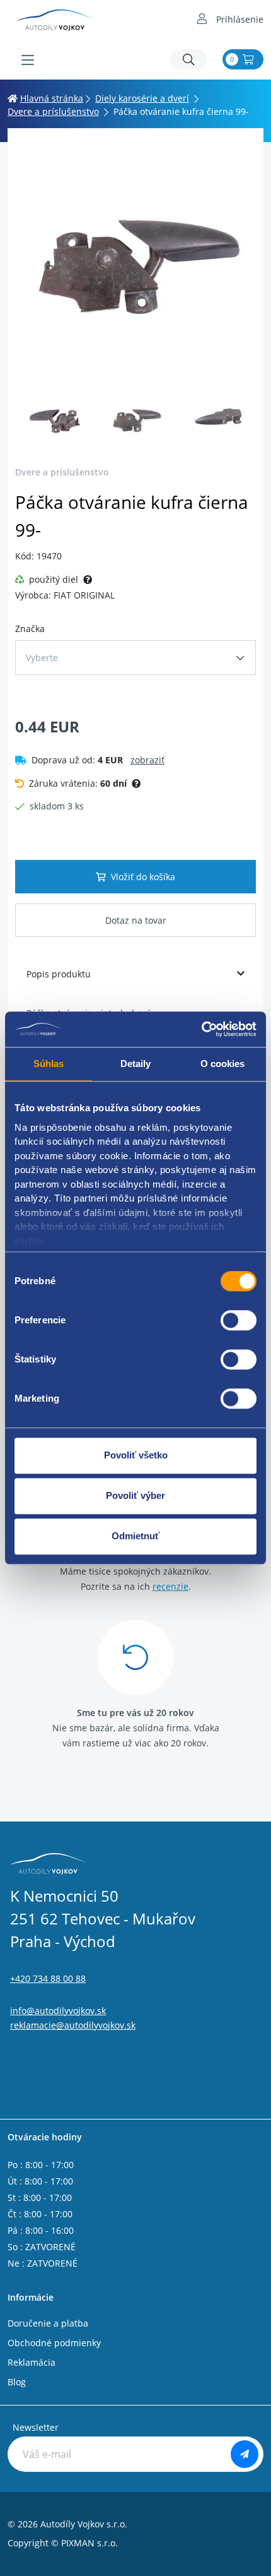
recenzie (170, 1586)
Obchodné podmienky (54, 2343)
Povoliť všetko (136, 1455)
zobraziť (147, 760)
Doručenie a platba (48, 2323)
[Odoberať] (245, 2454)
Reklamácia (32, 2362)
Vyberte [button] (42, 658)
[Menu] (28, 60)
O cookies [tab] (223, 1064)
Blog (17, 2382)
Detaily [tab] (136, 1064)
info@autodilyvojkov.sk (58, 2011)
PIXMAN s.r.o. (89, 2543)
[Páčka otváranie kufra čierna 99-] (135, 264)
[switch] (239, 1320)
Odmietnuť (135, 1536)
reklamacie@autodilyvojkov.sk (73, 2025)
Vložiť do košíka (143, 877)
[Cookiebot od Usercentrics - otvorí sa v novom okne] (201, 1029)
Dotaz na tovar (136, 920)
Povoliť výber (135, 1495)
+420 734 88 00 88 (48, 1978)
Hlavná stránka (52, 98)
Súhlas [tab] (49, 1064)
